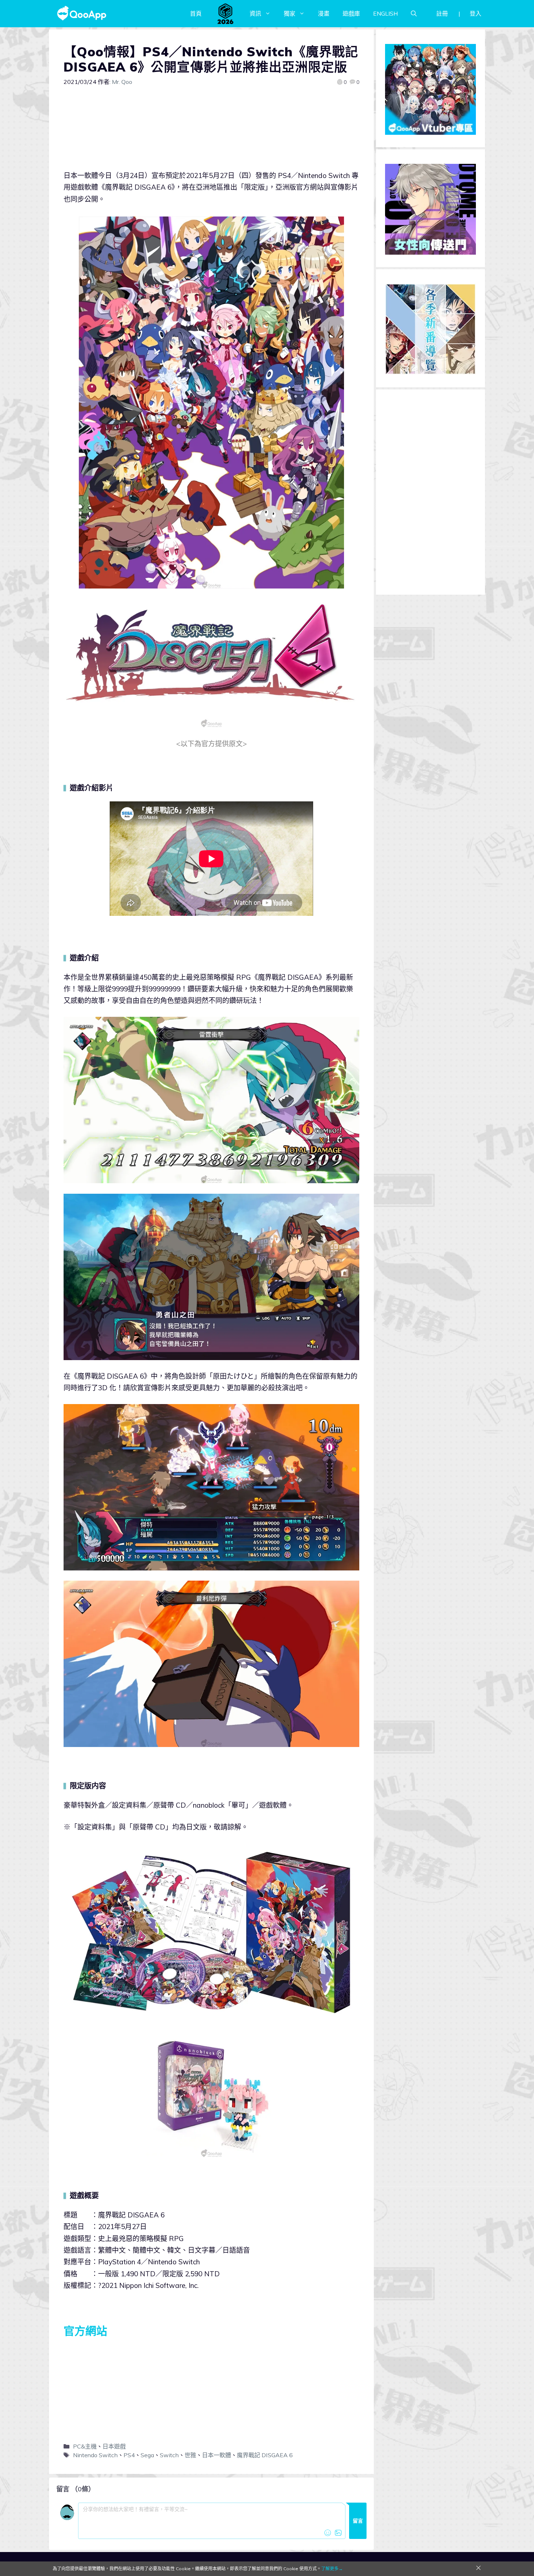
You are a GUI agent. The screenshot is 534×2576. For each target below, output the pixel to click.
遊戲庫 (351, 13)
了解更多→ (332, 2569)
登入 (476, 13)
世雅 (190, 2455)
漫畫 (324, 13)
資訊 (255, 13)
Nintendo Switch (95, 2455)
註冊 (442, 13)
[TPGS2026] (226, 13)
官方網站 (85, 2331)
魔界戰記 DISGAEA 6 (265, 2455)
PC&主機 (85, 2446)
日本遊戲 (114, 2446)
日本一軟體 (217, 2455)
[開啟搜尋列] (414, 13)
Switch (169, 2455)
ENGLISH (385, 13)
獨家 (290, 13)
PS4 (129, 2455)
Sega (147, 2455)
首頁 (196, 13)
